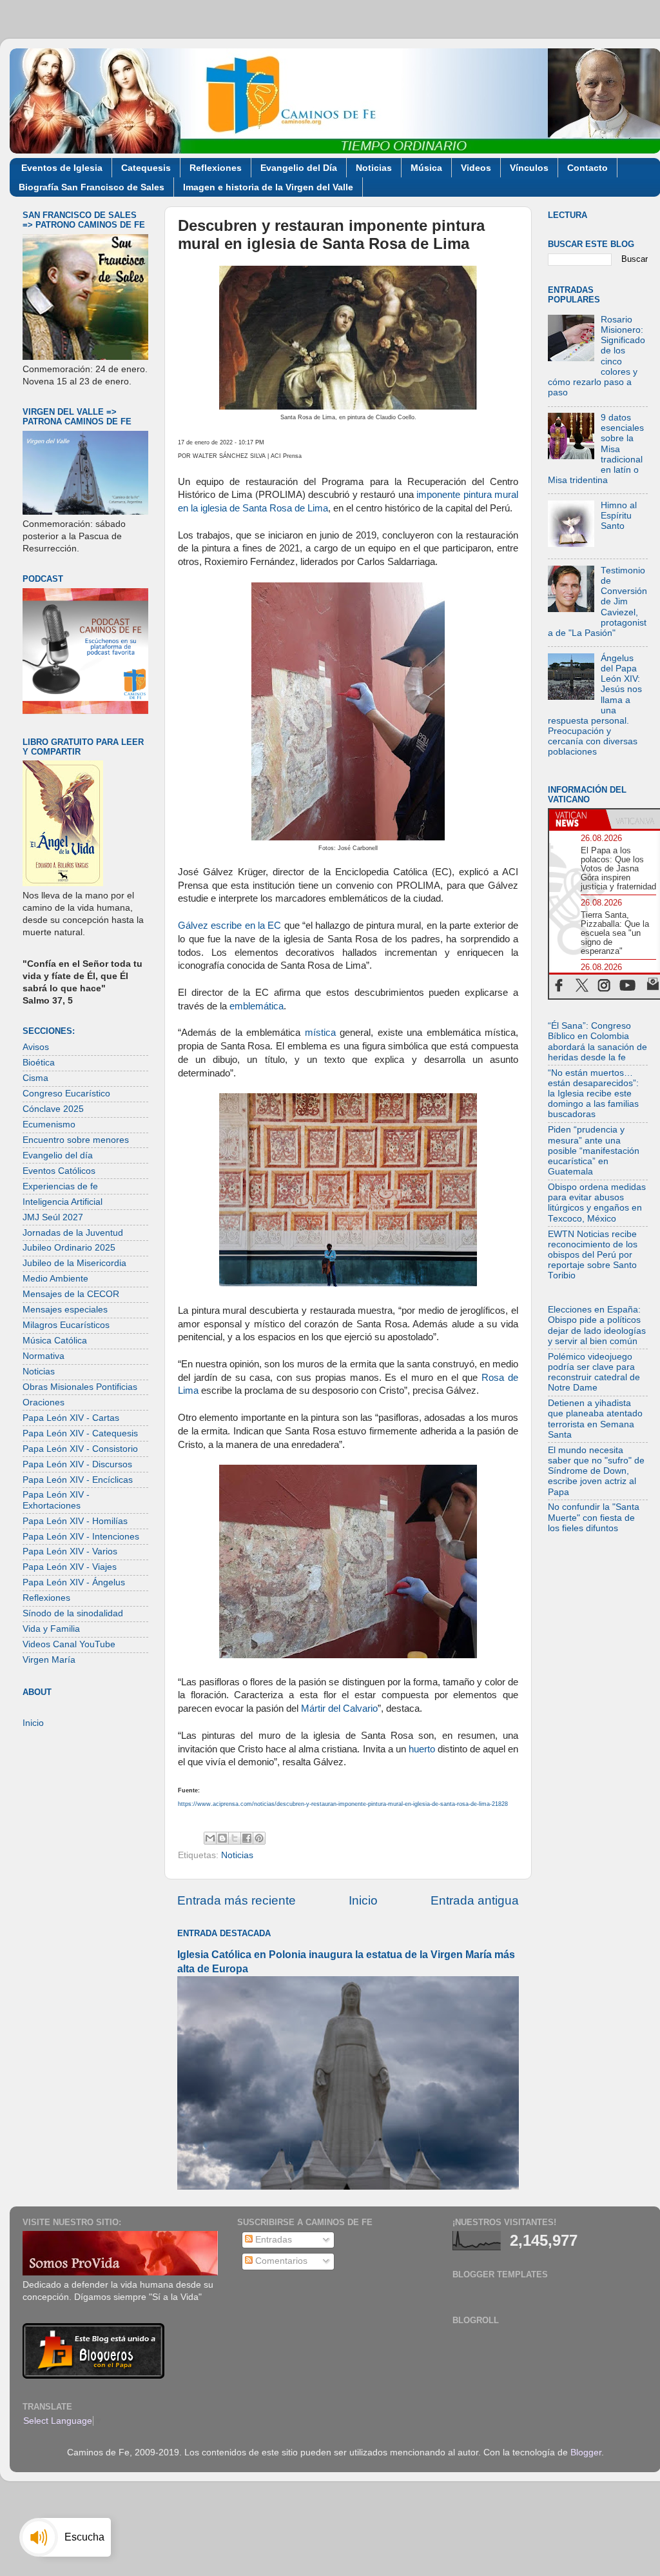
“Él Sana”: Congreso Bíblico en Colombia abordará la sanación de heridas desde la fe (597, 1042)
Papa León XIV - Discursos (77, 1464)
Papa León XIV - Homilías (75, 1521)
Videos (476, 168)
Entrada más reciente (237, 1900)
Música (426, 168)
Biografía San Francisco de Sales (92, 187)
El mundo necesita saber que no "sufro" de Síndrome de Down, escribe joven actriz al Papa (596, 1471)
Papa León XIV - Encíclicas (78, 1480)
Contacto (587, 168)
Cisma (35, 1078)
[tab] (577, 819)
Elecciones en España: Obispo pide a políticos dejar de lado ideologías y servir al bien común (597, 1325)
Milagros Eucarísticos (66, 1325)
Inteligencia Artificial (63, 1202)
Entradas (272, 2240)
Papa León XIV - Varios (70, 1551)
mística (320, 1033)
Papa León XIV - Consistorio (80, 1449)
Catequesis (146, 168)
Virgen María (49, 1660)
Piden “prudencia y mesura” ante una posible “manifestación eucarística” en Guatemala (594, 1151)
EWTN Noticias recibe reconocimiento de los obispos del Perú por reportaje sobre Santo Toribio (593, 1255)
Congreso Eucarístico (66, 1094)
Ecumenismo (49, 1125)
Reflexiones (216, 168)
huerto (422, 1749)
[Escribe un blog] (222, 1838)
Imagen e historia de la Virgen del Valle (268, 187)
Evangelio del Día (299, 168)
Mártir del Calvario (339, 1709)
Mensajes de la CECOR (71, 1294)
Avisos (36, 1047)
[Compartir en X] (235, 1838)
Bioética (39, 1063)
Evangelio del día (58, 1155)
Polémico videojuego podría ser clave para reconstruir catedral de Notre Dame (594, 1372)
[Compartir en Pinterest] (259, 1838)
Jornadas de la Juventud (73, 1233)
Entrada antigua (475, 1900)
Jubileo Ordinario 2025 (69, 1248)
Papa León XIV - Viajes (70, 1567)
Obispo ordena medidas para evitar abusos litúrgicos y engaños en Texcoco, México (597, 1203)
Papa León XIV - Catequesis (80, 1433)
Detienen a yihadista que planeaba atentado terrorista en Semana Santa (595, 1419)
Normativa (44, 1356)
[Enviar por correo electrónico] (210, 1838)
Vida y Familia (51, 1629)
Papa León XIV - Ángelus (74, 1582)
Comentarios (280, 2261)
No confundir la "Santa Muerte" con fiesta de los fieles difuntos (594, 1517)
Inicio (363, 1900)
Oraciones (44, 1402)
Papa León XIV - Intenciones (81, 1537)
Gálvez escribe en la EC (229, 926)
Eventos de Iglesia (62, 168)
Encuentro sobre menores (76, 1140)
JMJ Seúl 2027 (53, 1217)
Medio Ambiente (55, 1279)
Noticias (374, 168)
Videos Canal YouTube (69, 1644)
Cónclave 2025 (53, 1109)
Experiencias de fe (60, 1186)
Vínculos (529, 168)
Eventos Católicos (59, 1171)
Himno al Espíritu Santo (619, 516)
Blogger (586, 2452)
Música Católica (55, 1341)
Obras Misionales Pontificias (80, 1387)
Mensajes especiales (65, 1310)
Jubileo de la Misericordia (74, 1263)
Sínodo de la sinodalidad (73, 1613)
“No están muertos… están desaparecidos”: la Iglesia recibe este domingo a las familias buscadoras (593, 1094)
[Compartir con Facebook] (247, 1838)
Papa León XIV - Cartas (71, 1418)
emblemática (257, 1006)
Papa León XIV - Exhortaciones (56, 1500)
